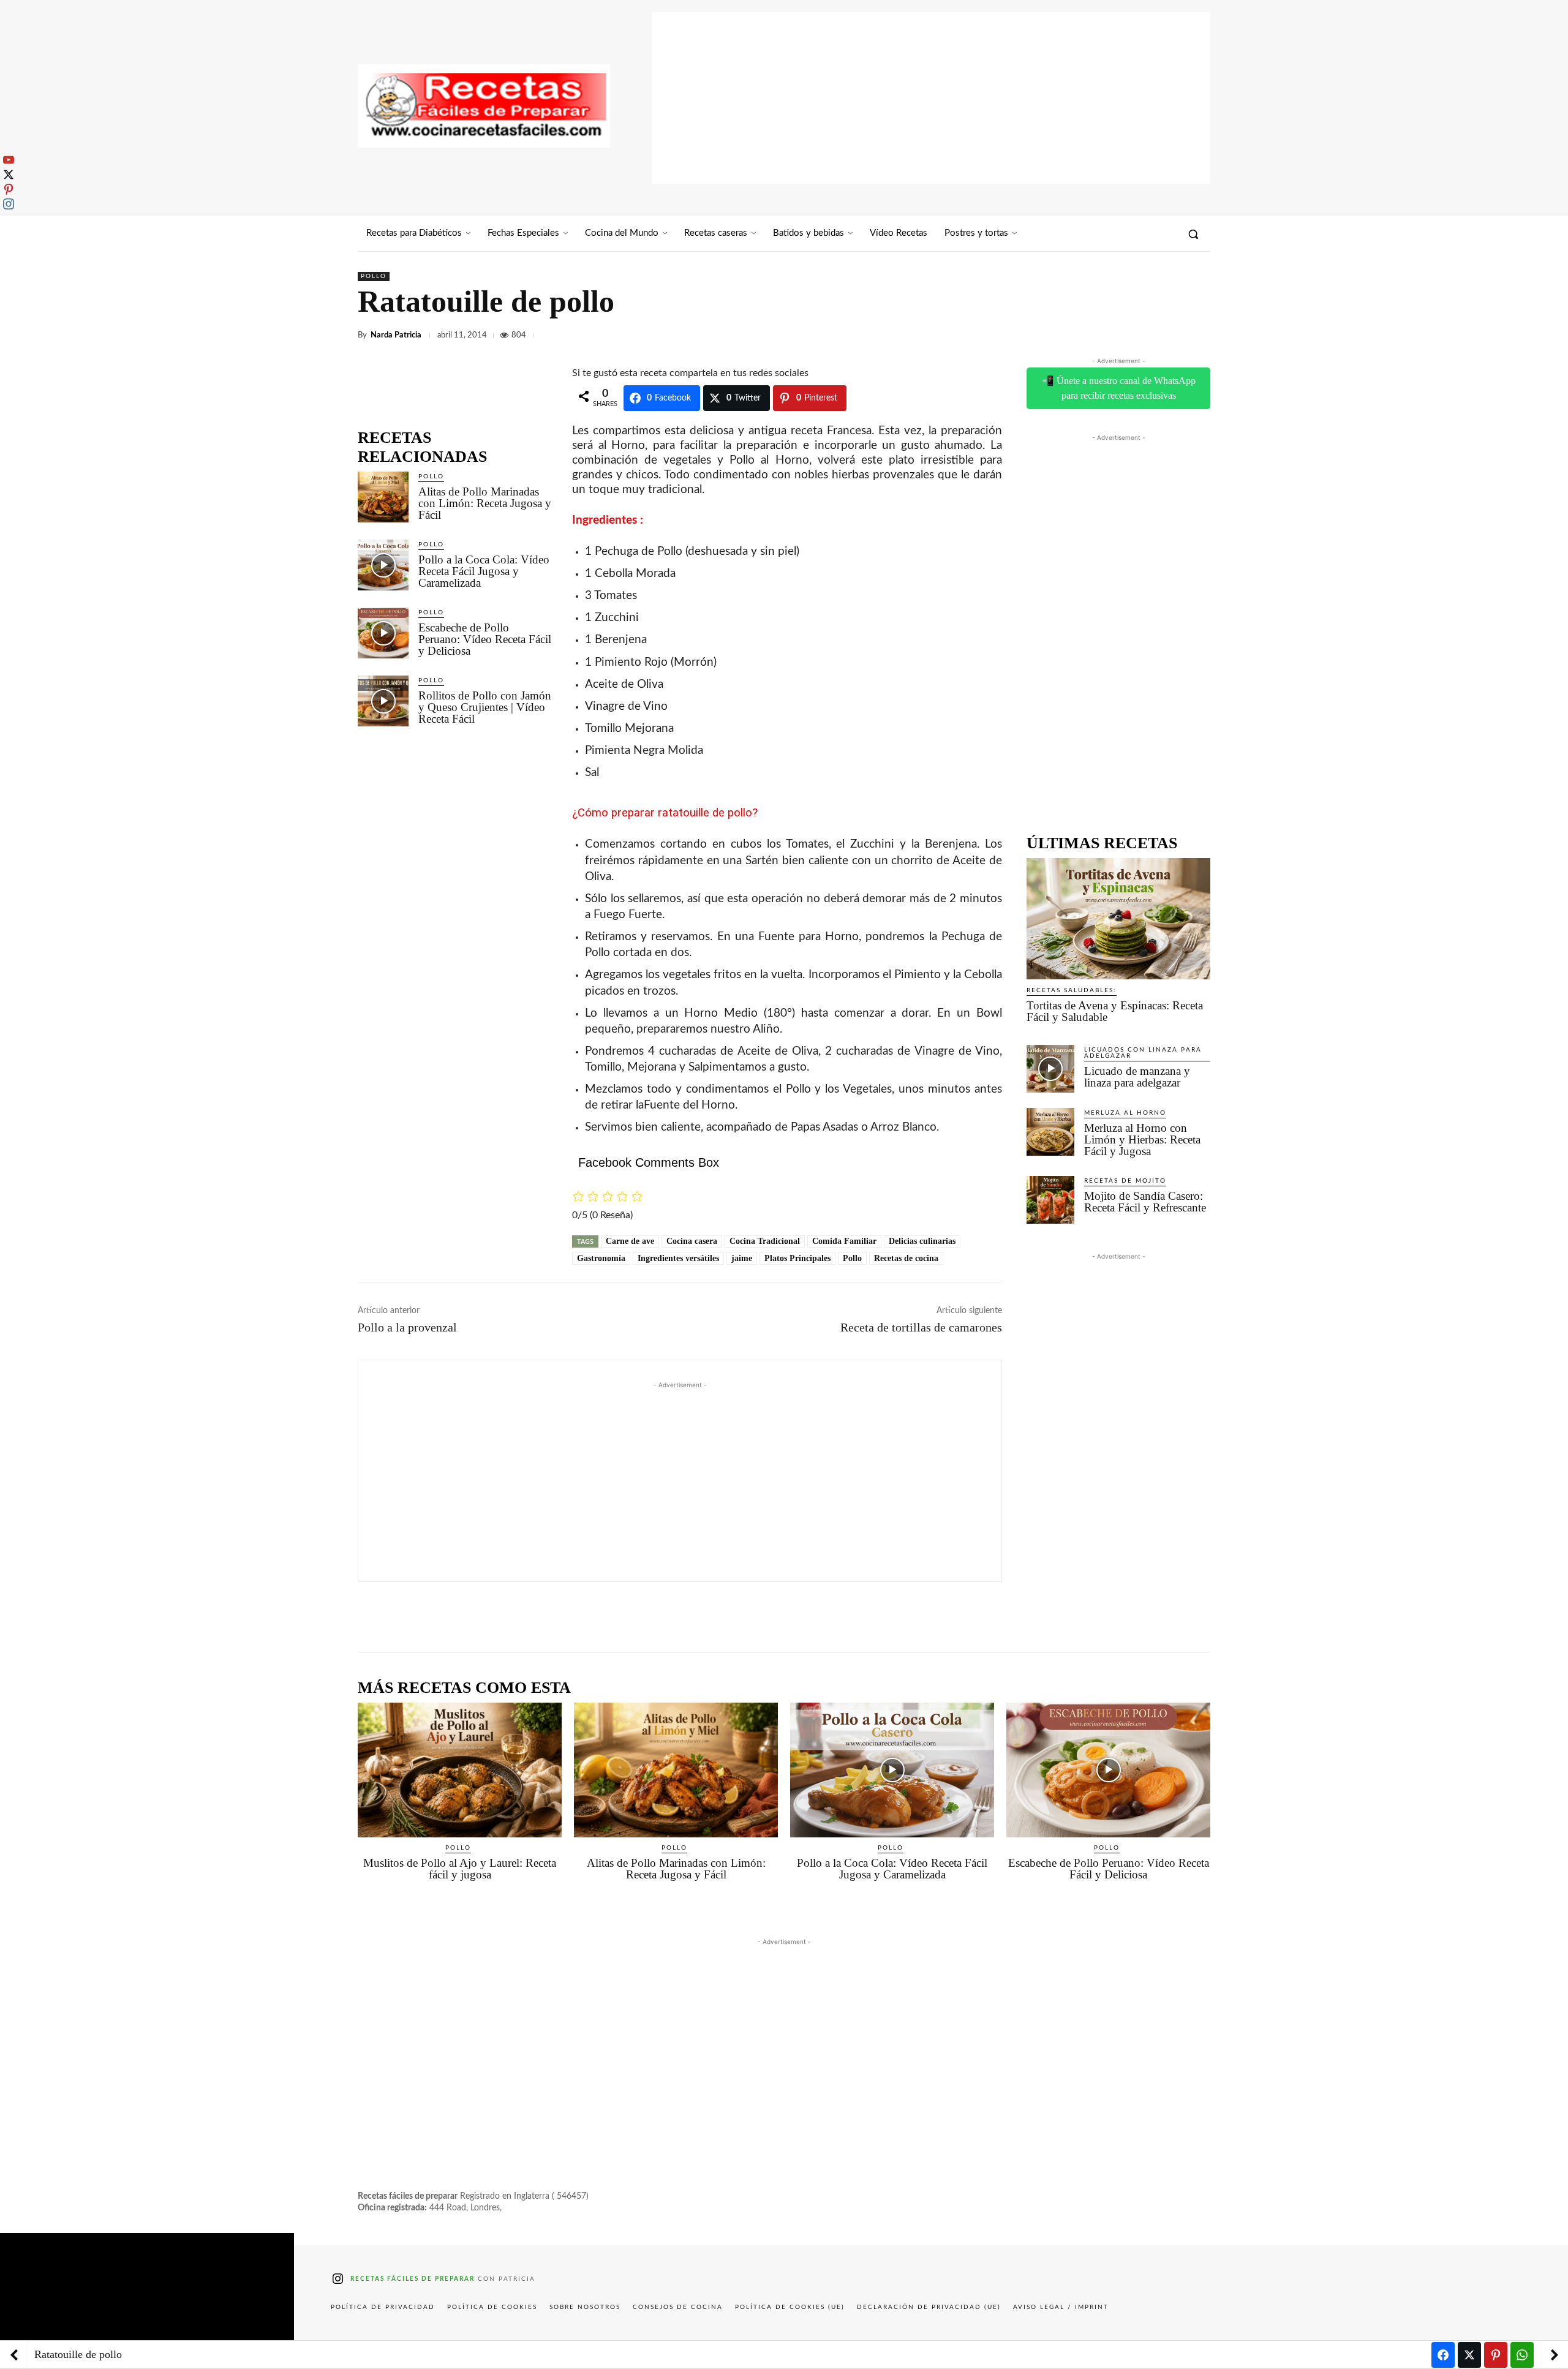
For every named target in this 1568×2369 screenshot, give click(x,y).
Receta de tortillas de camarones (921, 1327)
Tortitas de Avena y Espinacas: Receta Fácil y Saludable (1115, 1011)
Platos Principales (797, 1258)
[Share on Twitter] (1469, 2355)
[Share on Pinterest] (1496, 2355)
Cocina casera (692, 1241)
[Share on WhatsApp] (1522, 2355)
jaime (742, 1258)
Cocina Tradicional (765, 1241)
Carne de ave (630, 1241)
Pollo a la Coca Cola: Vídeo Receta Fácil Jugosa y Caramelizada (484, 571)
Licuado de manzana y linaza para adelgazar (1137, 1077)
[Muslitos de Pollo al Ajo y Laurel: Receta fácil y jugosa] (460, 1770)
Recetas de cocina (906, 1258)
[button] (1193, 234)
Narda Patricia (396, 335)
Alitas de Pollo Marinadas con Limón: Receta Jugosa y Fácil (485, 503)
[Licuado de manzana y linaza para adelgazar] (1050, 1069)
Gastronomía (601, 1258)
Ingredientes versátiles (678, 1258)
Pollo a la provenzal (407, 1327)
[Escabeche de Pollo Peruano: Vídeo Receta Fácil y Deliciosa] (383, 633)
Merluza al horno (1125, 1113)
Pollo (374, 276)
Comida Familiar (844, 1241)
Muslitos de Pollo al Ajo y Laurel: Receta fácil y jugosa (460, 1869)
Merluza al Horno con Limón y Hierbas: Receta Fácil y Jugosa (1142, 1139)
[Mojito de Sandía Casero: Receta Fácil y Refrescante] (1050, 1200)
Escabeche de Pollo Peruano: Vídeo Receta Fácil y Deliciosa (485, 639)
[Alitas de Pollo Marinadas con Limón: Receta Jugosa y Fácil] (383, 497)
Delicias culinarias (922, 1241)
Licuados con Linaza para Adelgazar (1143, 1053)
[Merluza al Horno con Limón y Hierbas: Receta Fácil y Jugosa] (1050, 1132)
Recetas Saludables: (1072, 990)
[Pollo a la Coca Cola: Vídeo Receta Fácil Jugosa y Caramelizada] (383, 565)
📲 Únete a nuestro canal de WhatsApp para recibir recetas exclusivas (1119, 388)
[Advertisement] (931, 98)
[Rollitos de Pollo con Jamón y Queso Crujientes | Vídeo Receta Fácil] (383, 701)
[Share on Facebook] (1443, 2355)
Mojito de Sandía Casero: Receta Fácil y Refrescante (1145, 1202)
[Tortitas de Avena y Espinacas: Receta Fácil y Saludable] (1118, 919)
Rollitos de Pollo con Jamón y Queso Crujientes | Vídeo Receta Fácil (485, 707)
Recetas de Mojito (1125, 1181)
